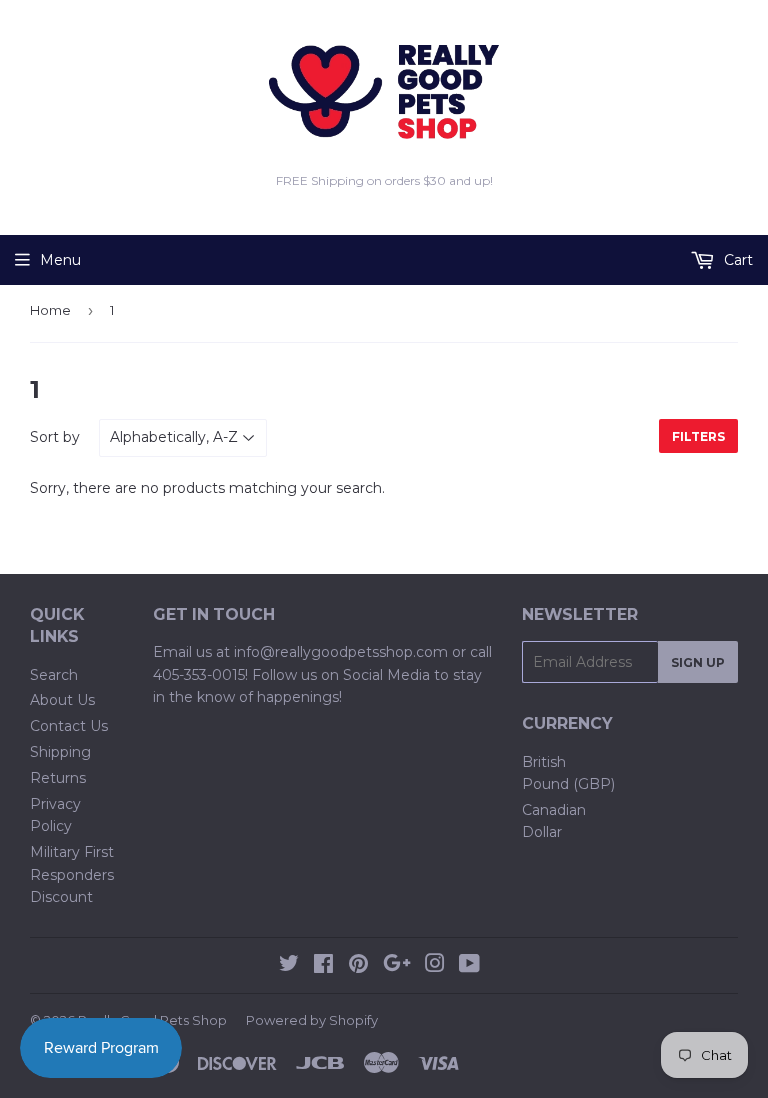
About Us (62, 700)
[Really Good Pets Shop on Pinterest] (358, 966)
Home (50, 310)
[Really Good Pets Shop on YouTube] (469, 966)
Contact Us (69, 726)
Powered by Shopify (312, 1020)
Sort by (55, 437)
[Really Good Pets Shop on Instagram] (435, 966)
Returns (58, 778)
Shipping (60, 752)
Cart (736, 260)
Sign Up (698, 662)
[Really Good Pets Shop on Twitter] (289, 966)
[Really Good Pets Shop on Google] (397, 966)
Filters (698, 436)
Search (54, 675)
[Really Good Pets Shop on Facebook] (323, 966)
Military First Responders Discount (72, 874)
